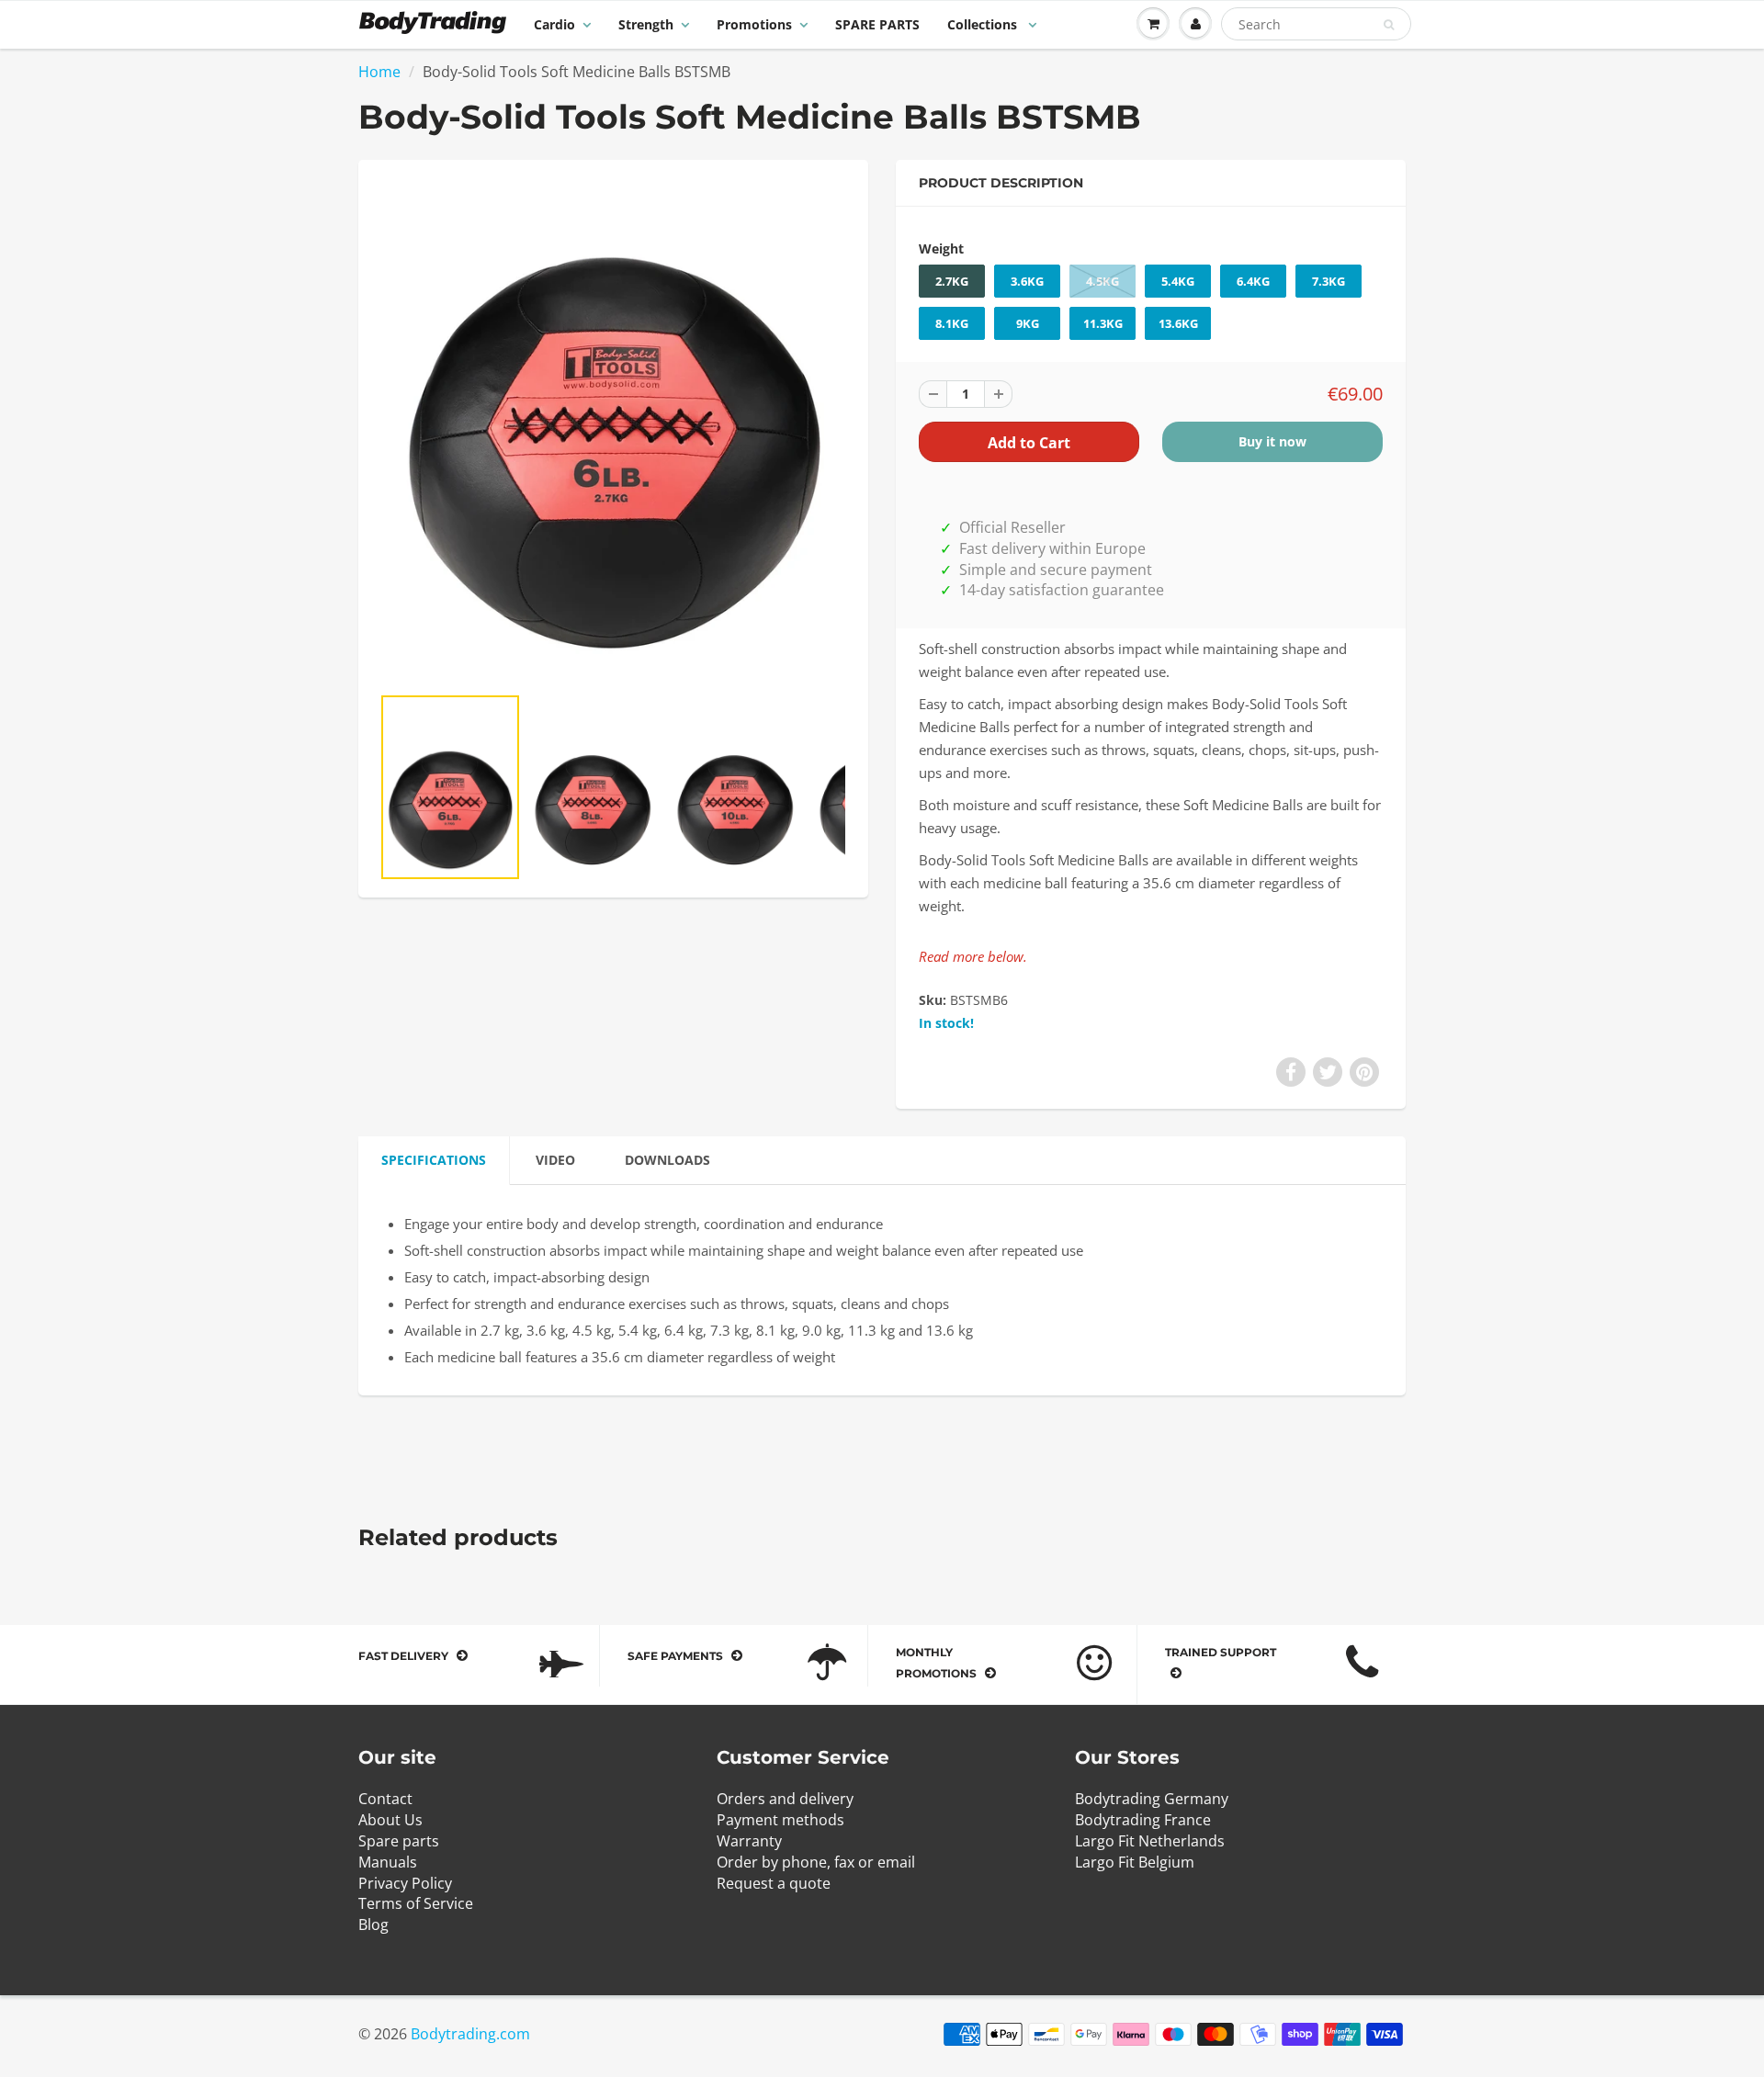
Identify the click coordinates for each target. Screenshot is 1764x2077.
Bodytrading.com (470, 2034)
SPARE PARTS (877, 24)
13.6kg (1178, 323)
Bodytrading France (1143, 1820)
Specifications (434, 1160)
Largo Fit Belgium (1135, 1862)
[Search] (1389, 25)
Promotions (754, 24)
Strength (646, 24)
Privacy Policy (405, 1883)
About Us (390, 1820)
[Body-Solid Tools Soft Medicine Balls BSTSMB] (613, 431)
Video (555, 1160)
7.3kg (1329, 281)
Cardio (554, 24)
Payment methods (780, 1820)
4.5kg (1102, 281)
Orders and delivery (785, 1799)
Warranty (749, 1841)
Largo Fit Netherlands (1150, 1841)
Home (379, 72)
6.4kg (1253, 281)
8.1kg (952, 323)
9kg (1028, 323)
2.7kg (952, 281)
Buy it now (1272, 441)
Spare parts (399, 1841)
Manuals (388, 1862)
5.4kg (1178, 281)
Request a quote (774, 1883)
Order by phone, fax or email (816, 1862)
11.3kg (1103, 323)
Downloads (667, 1160)
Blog (373, 1925)
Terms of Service (416, 1903)
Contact (385, 1799)
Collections (984, 24)
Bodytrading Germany (1152, 1799)
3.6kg (1027, 281)
